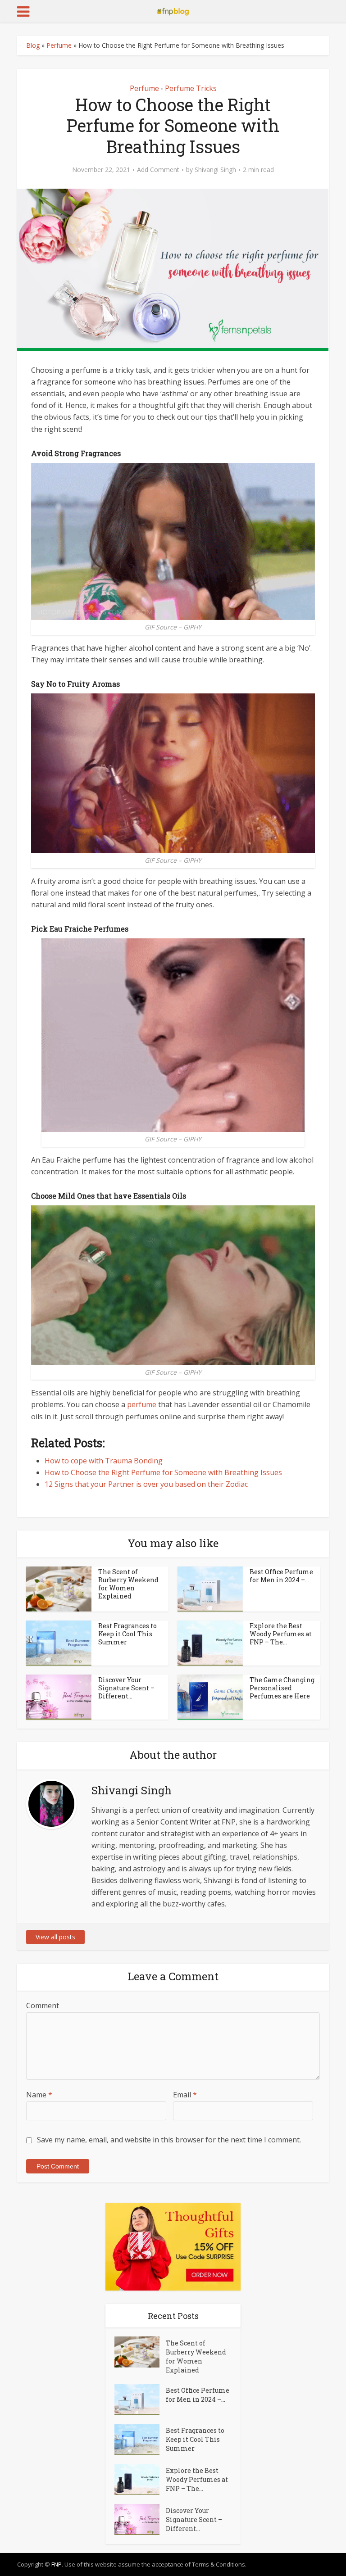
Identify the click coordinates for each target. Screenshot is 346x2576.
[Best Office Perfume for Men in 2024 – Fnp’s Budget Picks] (140, 2399)
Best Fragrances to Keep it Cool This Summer (127, 1634)
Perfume (59, 45)
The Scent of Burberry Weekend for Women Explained (128, 1584)
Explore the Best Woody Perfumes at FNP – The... (281, 1634)
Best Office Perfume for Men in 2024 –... (281, 1576)
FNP (57, 2564)
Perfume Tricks (191, 88)
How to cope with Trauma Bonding (104, 1461)
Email (185, 2095)
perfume (142, 1404)
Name (39, 2095)
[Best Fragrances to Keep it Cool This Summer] (140, 2439)
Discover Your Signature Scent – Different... (126, 1688)
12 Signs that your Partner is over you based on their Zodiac (146, 1484)
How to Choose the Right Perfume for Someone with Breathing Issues (163, 1472)
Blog (33, 45)
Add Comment (158, 170)
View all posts (55, 1937)
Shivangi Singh (215, 170)
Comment (43, 2006)
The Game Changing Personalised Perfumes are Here (282, 1688)
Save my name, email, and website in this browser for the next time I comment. (169, 2140)
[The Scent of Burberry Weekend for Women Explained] (140, 2352)
